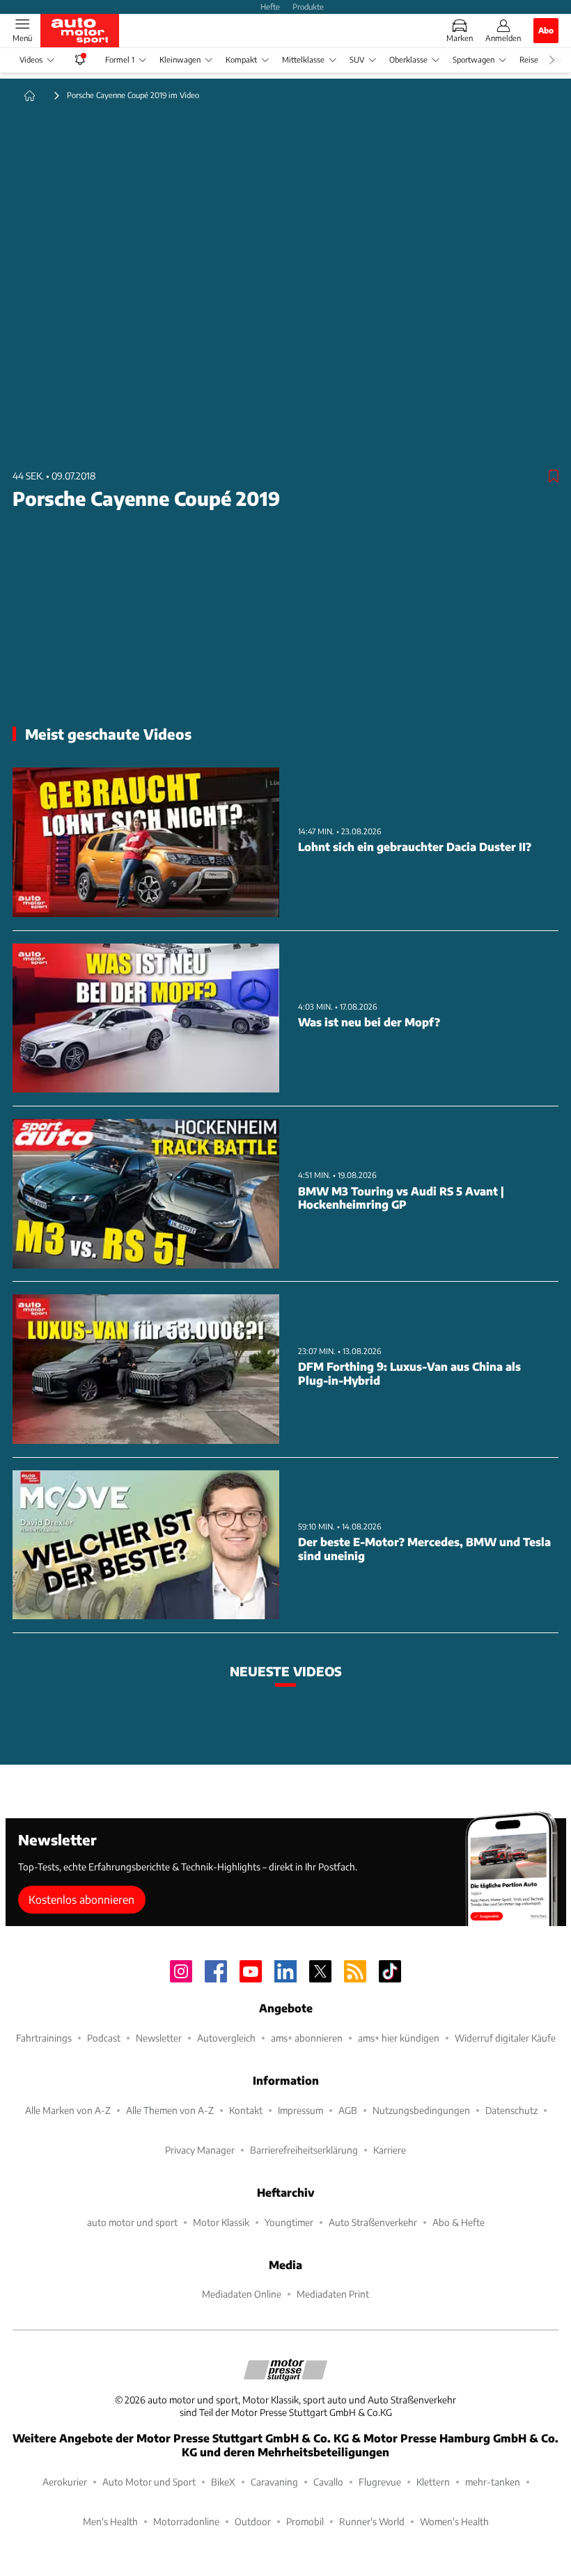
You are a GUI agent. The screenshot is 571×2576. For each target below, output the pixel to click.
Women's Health (454, 2521)
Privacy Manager (200, 2150)
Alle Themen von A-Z (170, 2110)
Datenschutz (511, 2110)
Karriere (390, 2150)
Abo (546, 30)
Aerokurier (65, 2482)
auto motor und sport (132, 2222)
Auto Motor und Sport (149, 2482)
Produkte (308, 6)
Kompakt (241, 59)
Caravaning (274, 2482)
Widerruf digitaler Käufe (505, 2038)
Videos (31, 59)
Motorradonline (186, 2521)
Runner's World (372, 2521)
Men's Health (110, 2521)
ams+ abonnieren (307, 2038)
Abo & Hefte (459, 2222)
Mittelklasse (303, 59)
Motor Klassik (221, 2222)
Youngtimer (289, 2222)
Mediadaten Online (242, 2294)
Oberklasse (408, 59)
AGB (348, 2110)
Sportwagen (474, 59)
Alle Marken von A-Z (68, 2110)
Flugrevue (380, 2482)
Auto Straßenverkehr (373, 2222)
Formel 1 (120, 59)
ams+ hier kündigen (399, 2038)
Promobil (305, 2521)
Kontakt (246, 2110)
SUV (357, 59)
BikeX (223, 2482)
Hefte (270, 6)
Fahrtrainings (44, 2038)
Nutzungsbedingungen (421, 2110)
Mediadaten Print (333, 2294)
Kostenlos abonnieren (81, 1899)
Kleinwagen (180, 59)
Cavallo (328, 2482)
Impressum (300, 2110)
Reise (529, 59)
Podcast (104, 2038)
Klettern (433, 2482)
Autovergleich (226, 2038)
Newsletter (159, 2038)
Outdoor (253, 2521)
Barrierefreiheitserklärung (304, 2150)
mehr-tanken (493, 2482)
